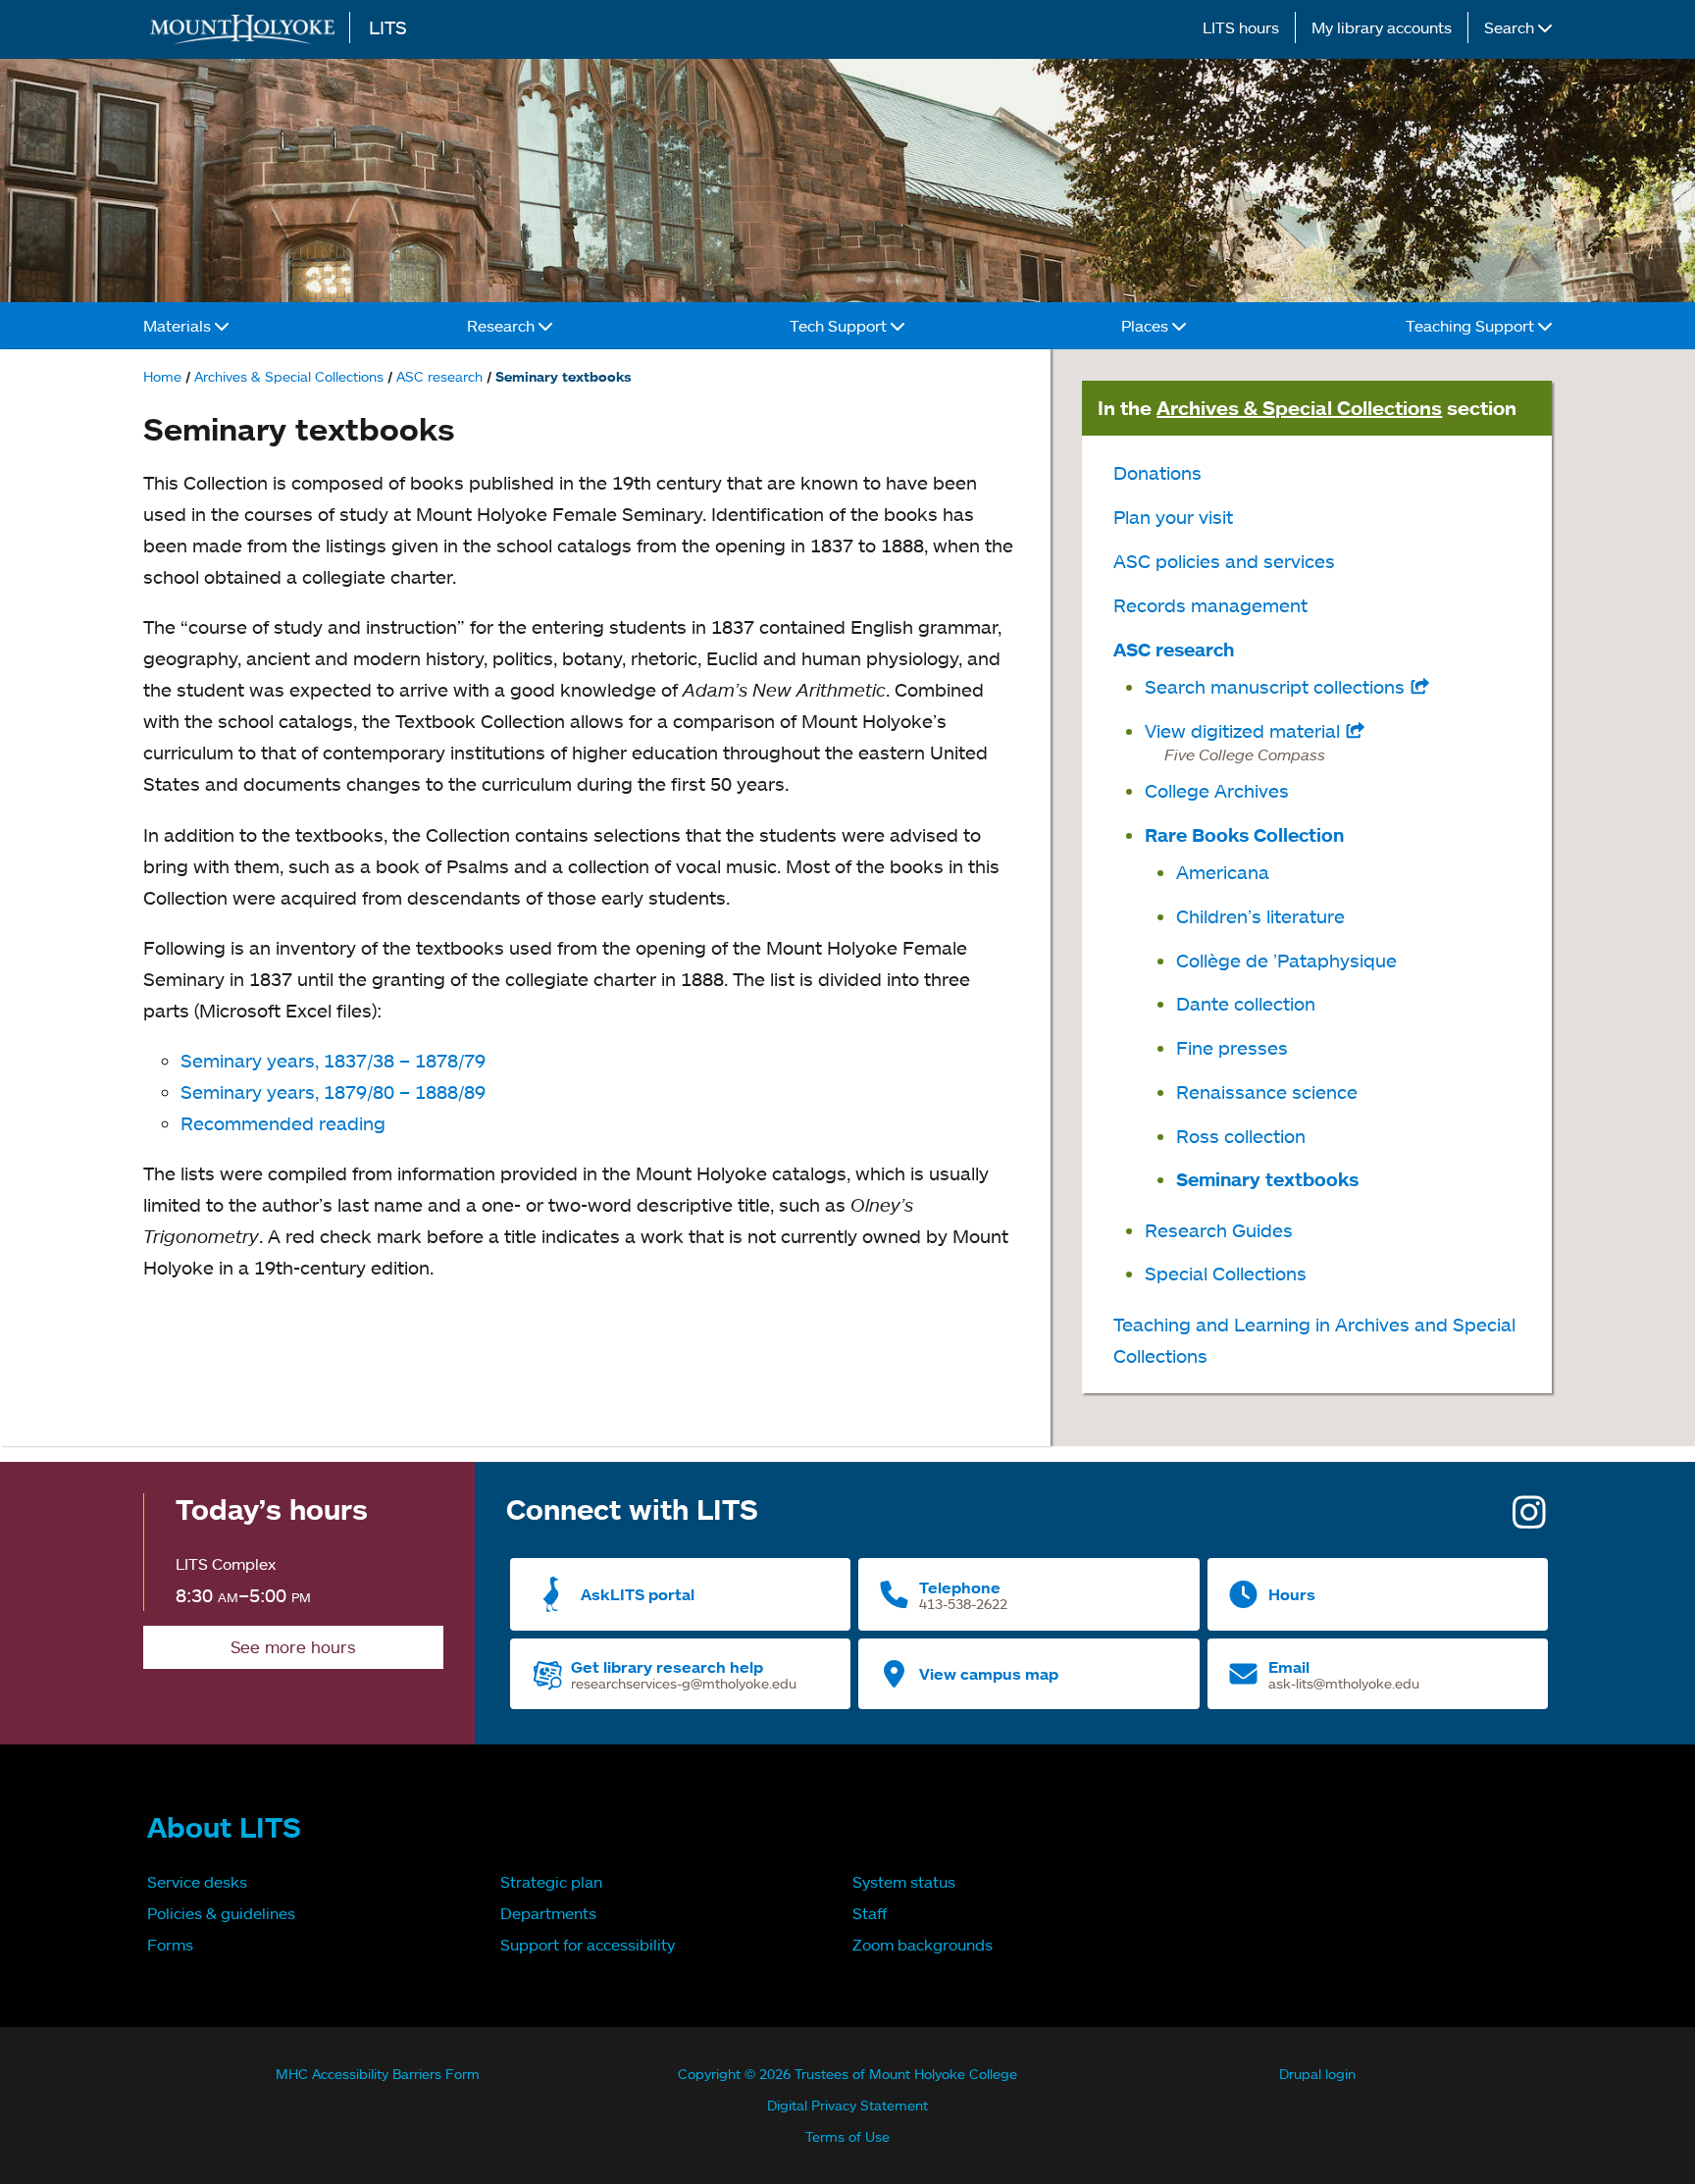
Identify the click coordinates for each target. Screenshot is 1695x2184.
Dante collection (1246, 1003)
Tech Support (840, 326)
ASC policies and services (1224, 561)
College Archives (1217, 790)
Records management (1210, 605)
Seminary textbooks (1267, 1179)
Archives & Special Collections (289, 376)
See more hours (293, 1647)
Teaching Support (1472, 326)
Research (503, 326)
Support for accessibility (588, 1945)
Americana (1223, 872)
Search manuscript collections (1287, 686)
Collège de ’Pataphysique (1286, 960)
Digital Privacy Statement (847, 2105)
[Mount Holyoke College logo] (246, 29)
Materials (179, 326)
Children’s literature (1260, 916)
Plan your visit (1173, 517)
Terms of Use (847, 2136)
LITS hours (1241, 27)
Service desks (197, 1882)
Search (1511, 27)
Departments (548, 1913)
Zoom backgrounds (923, 1945)
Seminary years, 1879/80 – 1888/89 (333, 1092)
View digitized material (1282, 741)
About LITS (224, 1827)
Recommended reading (283, 1123)
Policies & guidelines (221, 1913)
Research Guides (1219, 1230)
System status (904, 1882)
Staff (870, 1913)
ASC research (439, 376)
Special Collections (1226, 1273)
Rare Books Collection (1244, 835)
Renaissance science (1267, 1092)
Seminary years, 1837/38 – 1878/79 (333, 1060)
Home (162, 376)
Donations (1157, 472)
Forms (170, 1945)
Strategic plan (551, 1882)
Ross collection (1241, 1136)
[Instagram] (1529, 1519)
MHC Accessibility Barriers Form (378, 2074)
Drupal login (1317, 2074)
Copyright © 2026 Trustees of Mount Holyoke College (847, 2074)
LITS (388, 27)
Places (1147, 326)
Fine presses (1232, 1047)
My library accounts (1382, 27)
